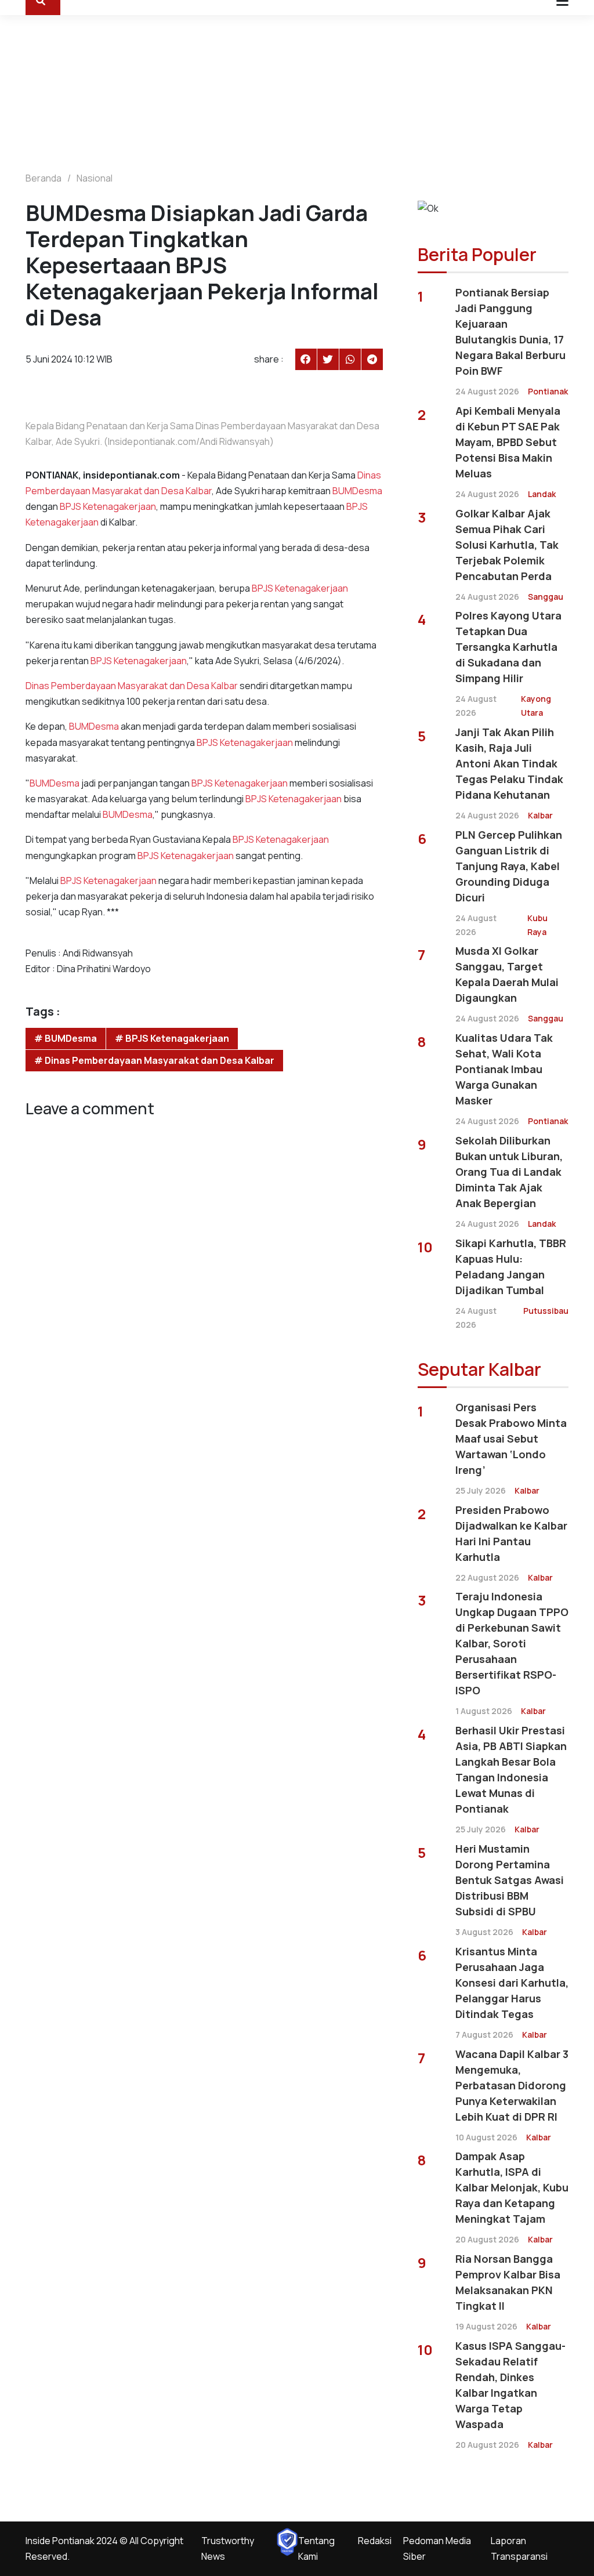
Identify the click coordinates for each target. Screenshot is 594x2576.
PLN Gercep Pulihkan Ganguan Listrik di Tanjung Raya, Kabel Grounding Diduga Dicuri (509, 866)
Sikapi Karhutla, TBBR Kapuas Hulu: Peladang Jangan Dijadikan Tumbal (511, 1267)
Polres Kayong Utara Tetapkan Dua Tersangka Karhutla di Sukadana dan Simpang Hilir (508, 647)
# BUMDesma (66, 1038)
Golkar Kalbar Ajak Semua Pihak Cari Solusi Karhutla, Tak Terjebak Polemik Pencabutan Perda (507, 545)
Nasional (95, 178)
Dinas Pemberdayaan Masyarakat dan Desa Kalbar (132, 686)
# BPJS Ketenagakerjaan (172, 1038)
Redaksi (375, 2541)
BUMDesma (357, 491)
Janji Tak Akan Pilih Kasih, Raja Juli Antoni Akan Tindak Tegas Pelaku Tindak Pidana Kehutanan (509, 763)
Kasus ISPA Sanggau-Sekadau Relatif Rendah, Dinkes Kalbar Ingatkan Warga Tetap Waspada (510, 2385)
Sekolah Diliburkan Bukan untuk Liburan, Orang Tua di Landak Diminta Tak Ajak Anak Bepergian (509, 1172)
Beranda (44, 178)
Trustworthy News (228, 2548)
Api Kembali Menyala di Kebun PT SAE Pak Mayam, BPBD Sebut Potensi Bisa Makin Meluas (508, 442)
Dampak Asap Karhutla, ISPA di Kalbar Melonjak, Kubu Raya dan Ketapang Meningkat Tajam (512, 2187)
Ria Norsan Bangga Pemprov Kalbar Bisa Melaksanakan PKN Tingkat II (508, 2282)
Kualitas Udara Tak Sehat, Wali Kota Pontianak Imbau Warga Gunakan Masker (504, 1069)
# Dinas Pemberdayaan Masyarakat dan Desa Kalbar (154, 1060)
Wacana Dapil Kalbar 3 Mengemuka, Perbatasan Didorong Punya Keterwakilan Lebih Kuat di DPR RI (512, 2085)
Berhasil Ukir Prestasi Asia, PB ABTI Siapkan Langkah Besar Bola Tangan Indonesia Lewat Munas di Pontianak (511, 1769)
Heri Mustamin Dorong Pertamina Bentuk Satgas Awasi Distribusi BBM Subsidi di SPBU (510, 1880)
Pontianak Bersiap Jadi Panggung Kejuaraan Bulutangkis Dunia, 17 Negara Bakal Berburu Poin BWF (510, 331)
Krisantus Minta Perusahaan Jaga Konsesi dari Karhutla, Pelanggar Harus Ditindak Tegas (512, 1983)
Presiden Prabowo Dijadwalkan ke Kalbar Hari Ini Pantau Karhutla (511, 1533)
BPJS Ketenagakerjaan (108, 506)
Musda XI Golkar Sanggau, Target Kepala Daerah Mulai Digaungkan (507, 974)
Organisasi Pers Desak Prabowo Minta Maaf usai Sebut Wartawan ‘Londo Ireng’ (511, 1439)
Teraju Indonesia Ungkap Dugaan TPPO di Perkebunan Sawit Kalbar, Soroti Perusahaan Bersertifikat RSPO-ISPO (512, 1643)
